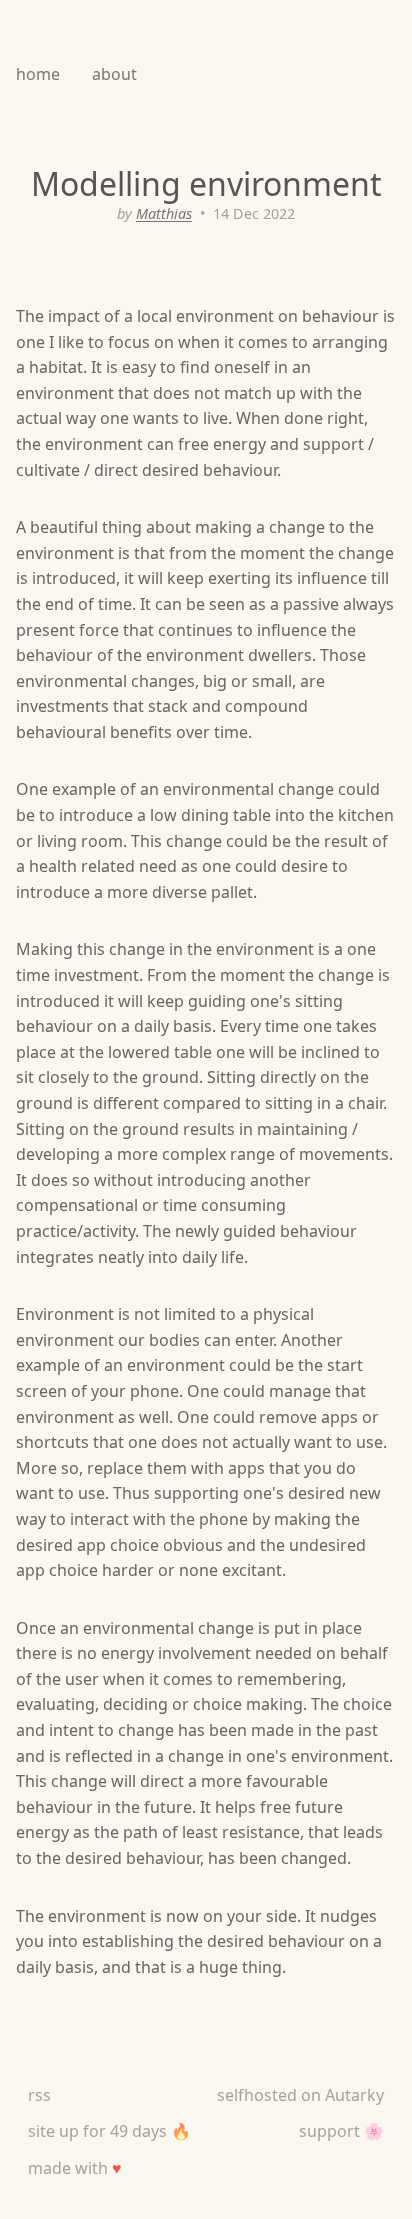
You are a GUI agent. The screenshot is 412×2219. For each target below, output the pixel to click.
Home (38, 74)
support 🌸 (341, 2131)
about (114, 74)
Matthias (164, 213)
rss (39, 2095)
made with (75, 2168)
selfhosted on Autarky (300, 2095)
